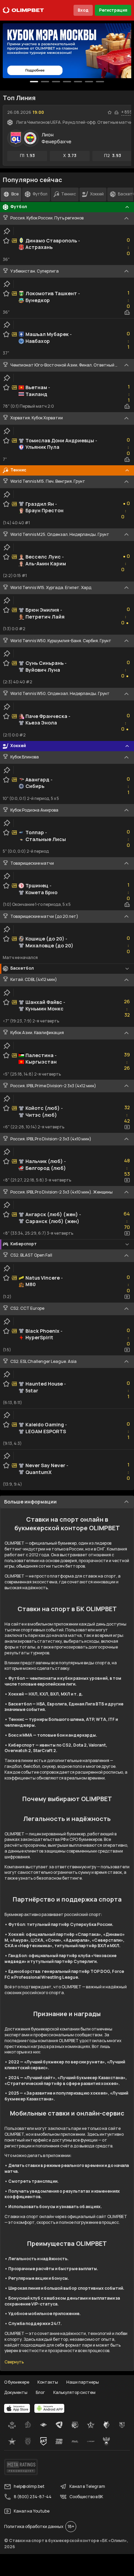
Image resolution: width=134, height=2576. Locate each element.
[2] (56, 82)
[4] (78, 82)
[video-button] (127, 1127)
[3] (67, 82)
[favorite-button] (110, 112)
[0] (34, 82)
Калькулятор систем (74, 2392)
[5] (89, 82)
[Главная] (23, 10)
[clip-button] (7, 231)
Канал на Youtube (32, 2511)
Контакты (48, 2382)
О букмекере (17, 2382)
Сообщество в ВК (86, 2497)
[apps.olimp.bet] (17, 2408)
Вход (83, 10)
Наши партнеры (83, 2382)
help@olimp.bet (29, 2486)
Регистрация (113, 10)
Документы (16, 2392)
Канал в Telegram (87, 2486)
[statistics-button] (116, 112)
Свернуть (14, 2362)
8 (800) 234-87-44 (33, 2497)
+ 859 (127, 112)
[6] (100, 82)
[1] (45, 82)
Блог (40, 2392)
